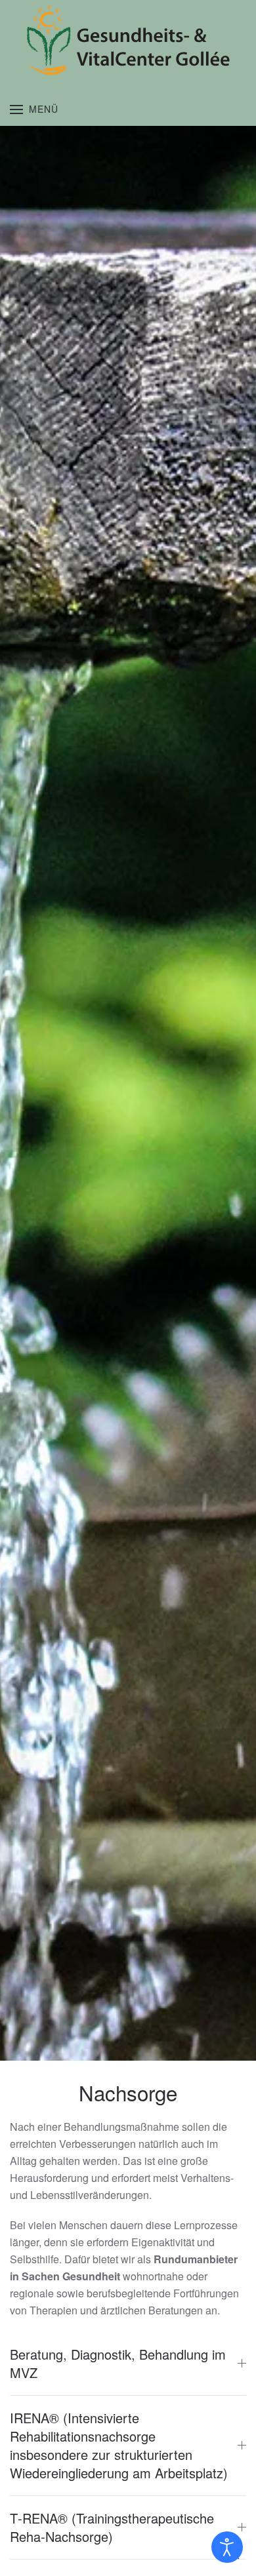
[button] (34, 109)
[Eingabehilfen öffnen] (227, 2547)
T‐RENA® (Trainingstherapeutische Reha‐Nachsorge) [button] (112, 2527)
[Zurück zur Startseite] (128, 40)
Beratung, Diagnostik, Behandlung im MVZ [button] (118, 2364)
